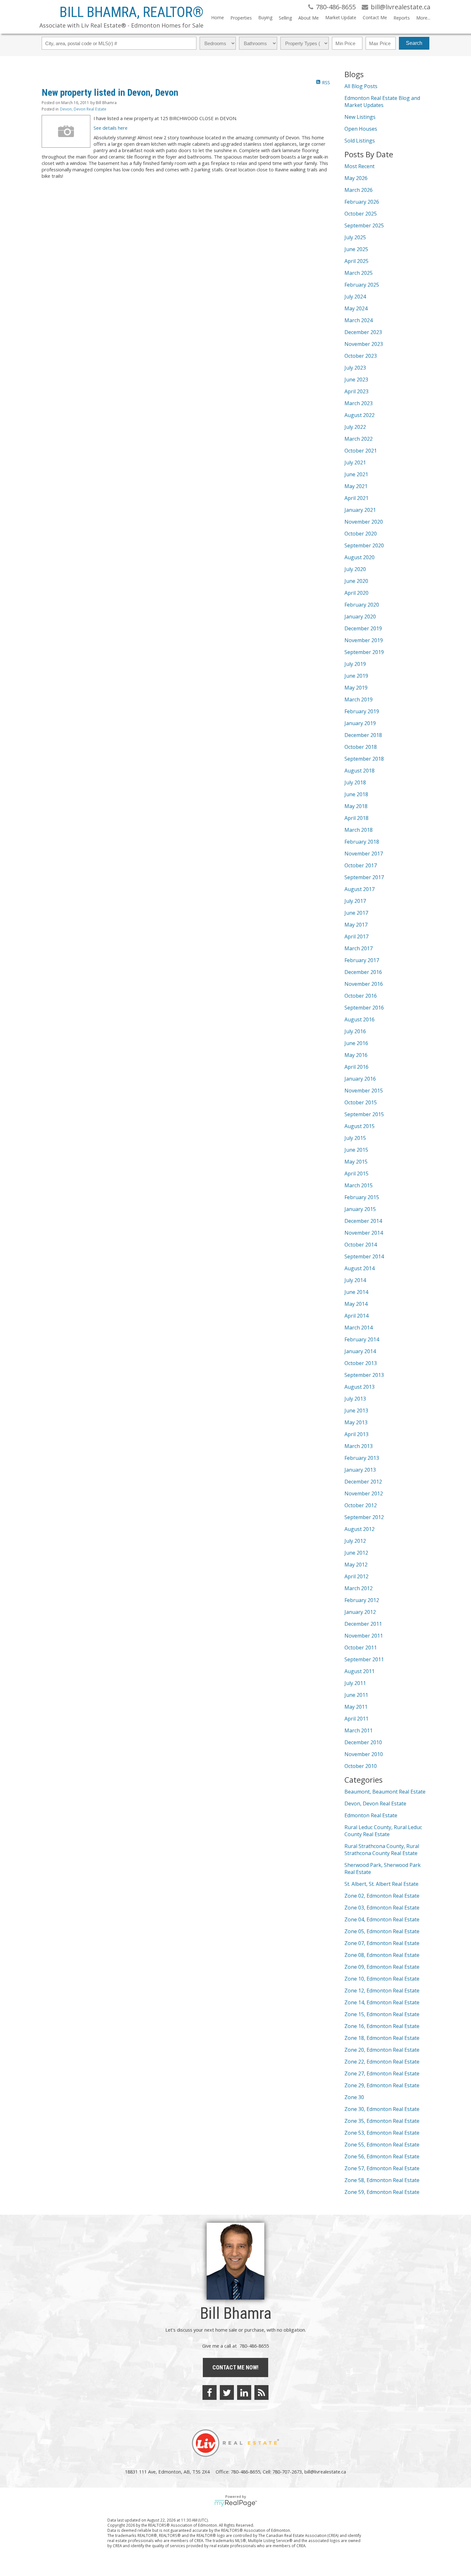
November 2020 (364, 522)
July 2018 (355, 782)
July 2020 (355, 569)
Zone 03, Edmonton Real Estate (382, 1908)
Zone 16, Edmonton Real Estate (382, 2026)
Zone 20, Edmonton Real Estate (382, 2050)
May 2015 (356, 1162)
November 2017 (364, 854)
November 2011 (364, 1636)
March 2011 (359, 1730)
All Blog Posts (361, 86)
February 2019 (362, 711)
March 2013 (359, 1446)
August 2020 (359, 557)
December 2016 (363, 972)
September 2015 (364, 1114)
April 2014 (356, 1316)
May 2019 (356, 688)
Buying (265, 17)
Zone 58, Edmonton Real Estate (382, 2180)
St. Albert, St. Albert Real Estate (381, 1884)
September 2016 (364, 1008)
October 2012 (361, 1505)
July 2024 (355, 297)
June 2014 (356, 1292)
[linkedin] (244, 2392)
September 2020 (364, 545)
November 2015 (364, 1091)
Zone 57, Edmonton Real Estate (382, 2168)
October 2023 (361, 356)
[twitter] (227, 2392)
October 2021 (361, 451)
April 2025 (356, 261)
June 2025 (356, 249)
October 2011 (361, 1648)
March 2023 (359, 403)
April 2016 (356, 1067)
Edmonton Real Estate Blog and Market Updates (382, 102)
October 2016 (361, 996)
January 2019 (360, 723)
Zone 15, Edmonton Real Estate (382, 2014)
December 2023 (363, 332)
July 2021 (355, 462)
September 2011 (364, 1659)
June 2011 (356, 1695)
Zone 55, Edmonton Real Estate (382, 2145)
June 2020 (356, 581)
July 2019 (355, 664)
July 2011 (355, 1683)
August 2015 (359, 1126)
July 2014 (355, 1280)
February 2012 (362, 1600)
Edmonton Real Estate (371, 1815)
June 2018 (356, 794)
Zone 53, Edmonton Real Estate (382, 2133)
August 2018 (359, 771)
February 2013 (362, 1458)
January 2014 (360, 1351)
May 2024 (356, 308)
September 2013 (364, 1375)
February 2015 (362, 1197)
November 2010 (364, 1754)
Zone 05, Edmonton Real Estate (382, 1931)
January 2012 (360, 1612)
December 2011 (363, 1624)
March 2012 (359, 1588)
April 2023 (356, 391)
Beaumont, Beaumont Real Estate (385, 1792)
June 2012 (356, 1553)
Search (414, 43)
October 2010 (361, 1766)
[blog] (261, 2392)
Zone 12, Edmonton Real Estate (382, 1991)
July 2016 (355, 1031)
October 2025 (361, 214)
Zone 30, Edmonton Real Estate (382, 2109)
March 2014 (359, 1328)
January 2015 (360, 1209)
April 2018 (356, 818)
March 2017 (359, 948)
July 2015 (355, 1138)
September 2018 (364, 759)
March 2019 (359, 699)
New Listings (360, 117)
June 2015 (356, 1150)
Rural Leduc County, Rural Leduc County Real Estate (383, 1831)
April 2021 (356, 498)
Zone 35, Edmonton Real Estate (382, 2121)
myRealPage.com (236, 2503)
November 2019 (364, 640)
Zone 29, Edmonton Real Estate (382, 2085)
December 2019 (363, 628)
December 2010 (363, 1742)
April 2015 (356, 1174)
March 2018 (359, 830)
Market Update (341, 17)
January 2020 (360, 617)
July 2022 (355, 427)
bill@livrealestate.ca (325, 2472)
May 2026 (356, 178)
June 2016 (356, 1043)
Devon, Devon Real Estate (83, 109)
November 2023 (364, 344)
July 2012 (355, 1541)
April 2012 (356, 1576)
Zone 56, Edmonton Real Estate (382, 2156)
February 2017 (362, 960)
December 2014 (363, 1221)
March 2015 (359, 1185)
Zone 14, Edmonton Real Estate (382, 2002)
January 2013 (360, 1470)
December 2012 (363, 1482)
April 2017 (356, 936)
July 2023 (355, 368)
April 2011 (356, 1719)
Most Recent (359, 166)
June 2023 (356, 380)
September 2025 (364, 225)
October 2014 (361, 1245)
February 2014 (362, 1339)
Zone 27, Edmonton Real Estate (382, 2073)
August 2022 (359, 415)
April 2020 (356, 593)
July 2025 (355, 237)
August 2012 (359, 1529)
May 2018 (356, 806)
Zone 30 (354, 2097)
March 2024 (359, 320)
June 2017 (356, 913)
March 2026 (359, 190)
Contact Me (375, 17)
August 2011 (359, 1671)
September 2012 (364, 1517)
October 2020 (361, 534)
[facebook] (210, 2392)
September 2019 (364, 652)
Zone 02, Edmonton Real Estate (382, 1896)
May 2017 (356, 925)
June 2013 (356, 1411)
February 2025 (362, 285)
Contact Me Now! (235, 2367)
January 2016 (360, 1079)
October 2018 (361, 747)
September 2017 (364, 877)
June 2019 (356, 676)
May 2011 (356, 1707)
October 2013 (361, 1363)
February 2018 (362, 842)
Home (218, 17)
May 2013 (356, 1422)
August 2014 (359, 1268)
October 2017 (361, 865)
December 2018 (363, 735)
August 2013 (359, 1387)
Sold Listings (360, 141)
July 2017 (355, 901)
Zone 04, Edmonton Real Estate (382, 1919)
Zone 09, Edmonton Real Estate (382, 1967)
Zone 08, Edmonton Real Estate (382, 1955)
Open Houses (361, 129)
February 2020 (362, 605)
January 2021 (360, 510)
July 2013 (355, 1399)
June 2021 (356, 474)
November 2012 (364, 1493)
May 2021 (356, 486)
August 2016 (359, 1019)
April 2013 (356, 1434)
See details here (111, 128)
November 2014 (364, 1233)
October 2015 (361, 1102)
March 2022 (359, 439)
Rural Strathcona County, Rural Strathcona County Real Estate (382, 1850)
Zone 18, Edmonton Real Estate (382, 2038)
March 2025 (359, 273)
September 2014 (364, 1256)
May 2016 (356, 1055)
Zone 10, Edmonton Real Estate (382, 1979)
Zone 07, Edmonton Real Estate (382, 1943)
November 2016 (364, 984)
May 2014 (356, 1304)
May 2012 (356, 1565)
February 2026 (362, 202)
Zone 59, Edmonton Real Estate (382, 2192)
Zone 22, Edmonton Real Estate (382, 2062)
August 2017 (359, 889)
